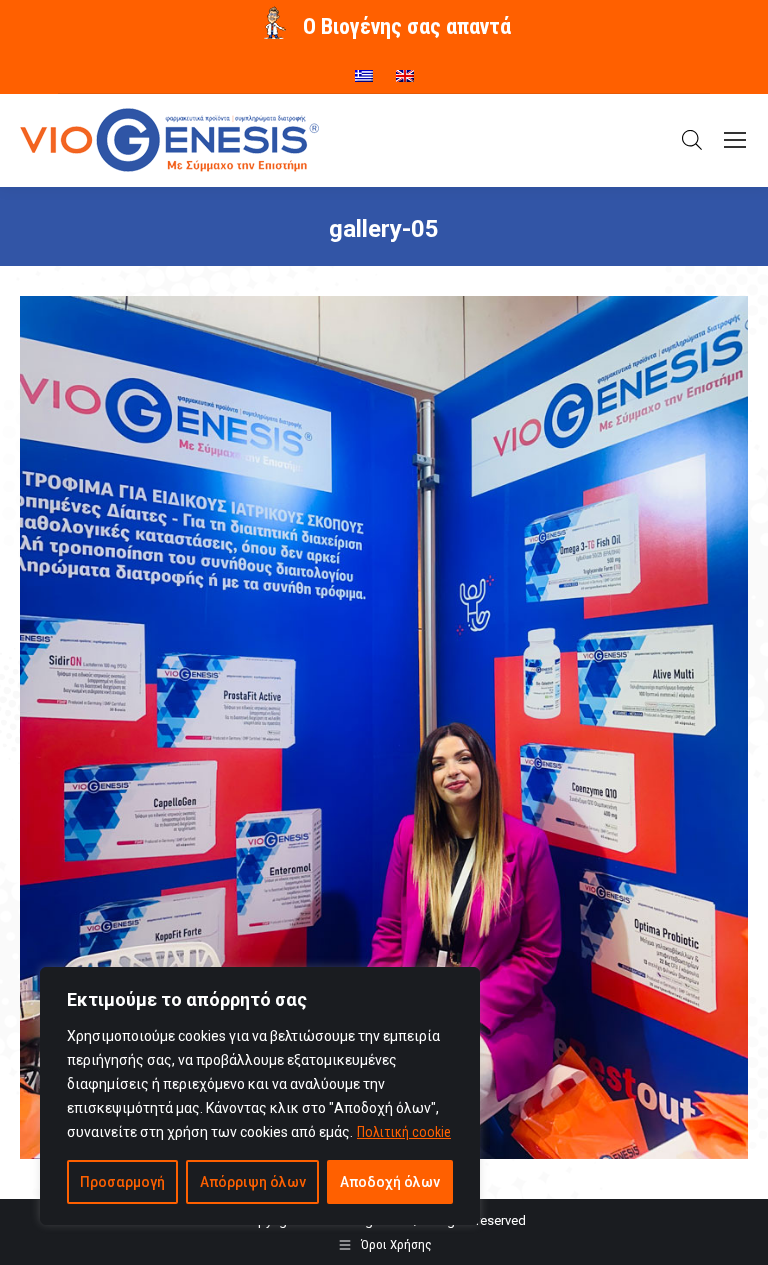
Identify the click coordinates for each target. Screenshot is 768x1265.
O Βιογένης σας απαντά (407, 26)
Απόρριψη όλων (253, 1182)
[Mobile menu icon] (735, 140)
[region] (260, 1096)
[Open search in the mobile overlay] (692, 140)
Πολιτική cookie (404, 1132)
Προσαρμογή (122, 1182)
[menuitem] (364, 69)
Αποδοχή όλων (390, 1182)
